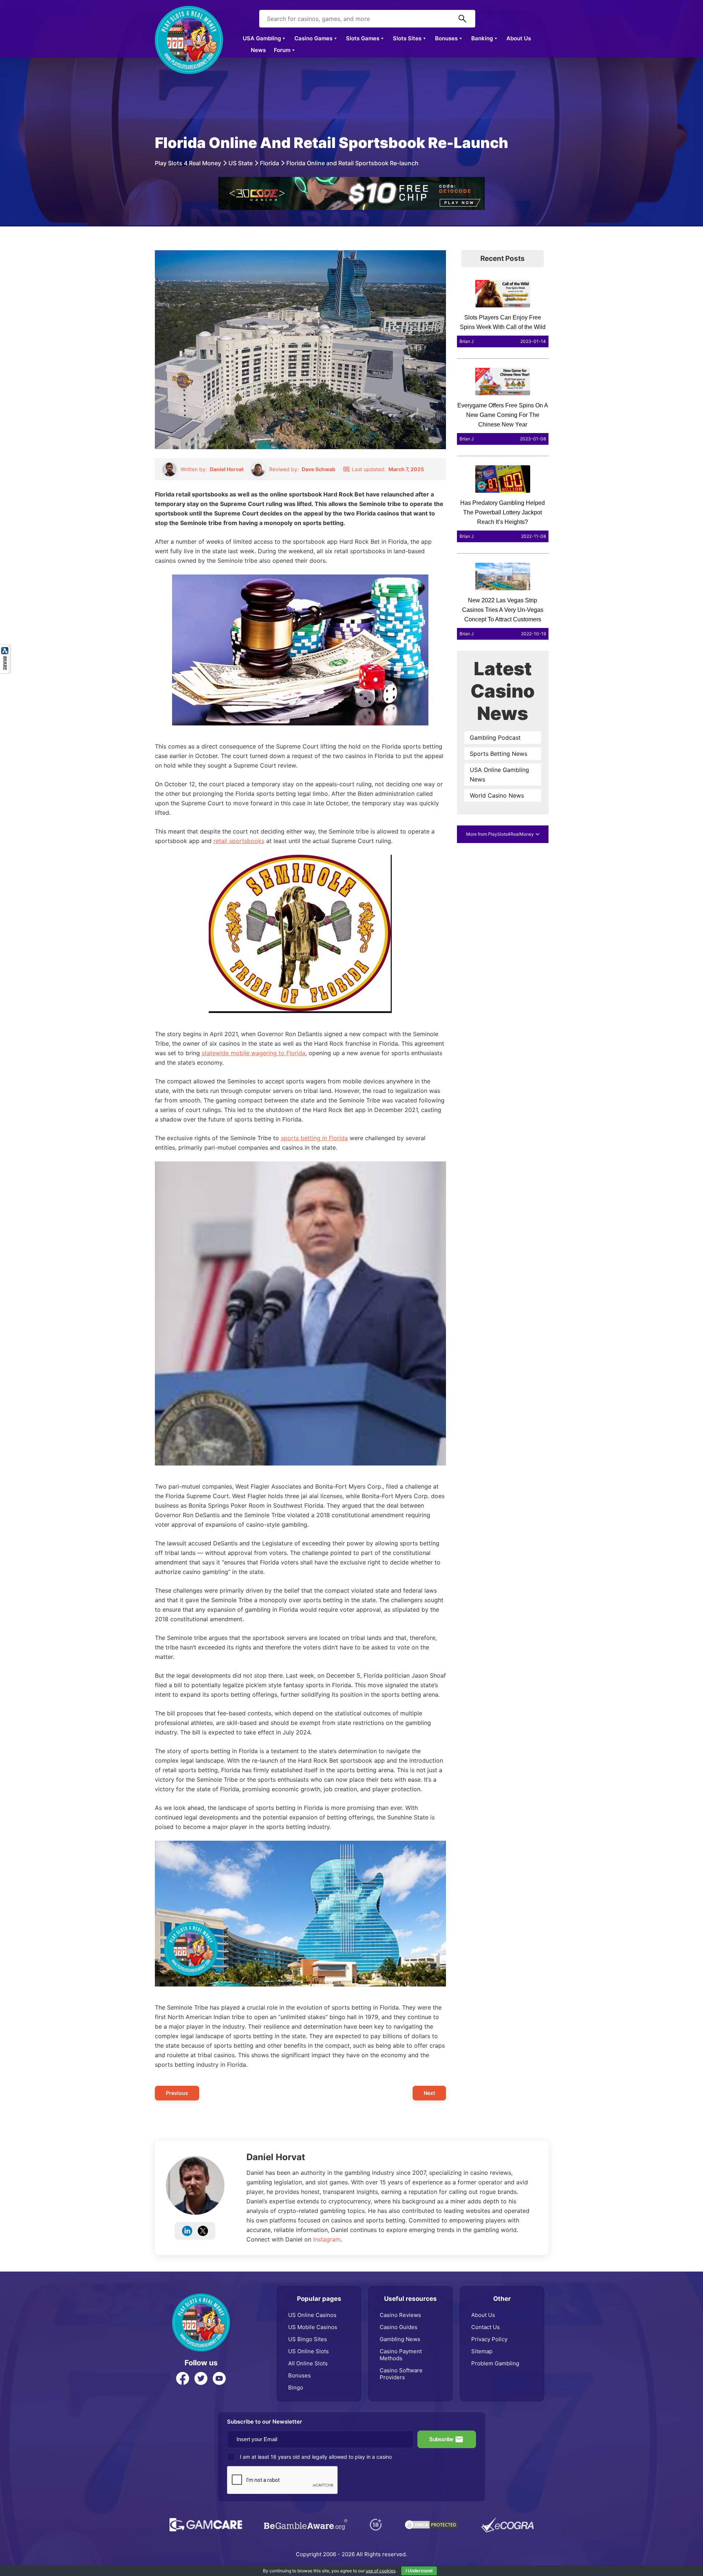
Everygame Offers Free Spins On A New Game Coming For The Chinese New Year (503, 415)
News (258, 50)
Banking (482, 38)
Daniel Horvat (276, 2157)
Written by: (212, 469)
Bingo (296, 2387)
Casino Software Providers (401, 2374)
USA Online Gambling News (499, 775)
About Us (519, 38)
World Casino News (497, 795)
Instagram (327, 2239)
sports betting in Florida (314, 1138)
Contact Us (486, 2327)
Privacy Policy (489, 2339)
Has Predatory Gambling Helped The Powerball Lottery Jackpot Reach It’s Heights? (503, 512)
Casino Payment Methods (401, 2355)
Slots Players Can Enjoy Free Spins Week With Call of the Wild (503, 322)
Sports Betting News (499, 754)
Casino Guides (399, 2327)
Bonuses (446, 38)
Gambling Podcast (495, 738)
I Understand (419, 2571)
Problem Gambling (495, 2363)
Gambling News (400, 2339)
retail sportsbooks (239, 841)
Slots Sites (407, 38)
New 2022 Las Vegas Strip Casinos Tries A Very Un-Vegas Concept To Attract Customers (503, 610)
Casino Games (313, 38)
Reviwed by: (302, 469)
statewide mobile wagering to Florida (254, 1053)
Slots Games (363, 38)
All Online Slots (308, 2363)
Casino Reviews (400, 2315)
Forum (282, 50)
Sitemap (482, 2351)
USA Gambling (262, 38)
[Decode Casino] (351, 181)
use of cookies (381, 2571)
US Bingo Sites (308, 2339)
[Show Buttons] (5, 648)
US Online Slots (308, 2351)
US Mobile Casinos (313, 2327)
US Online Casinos (312, 2315)
